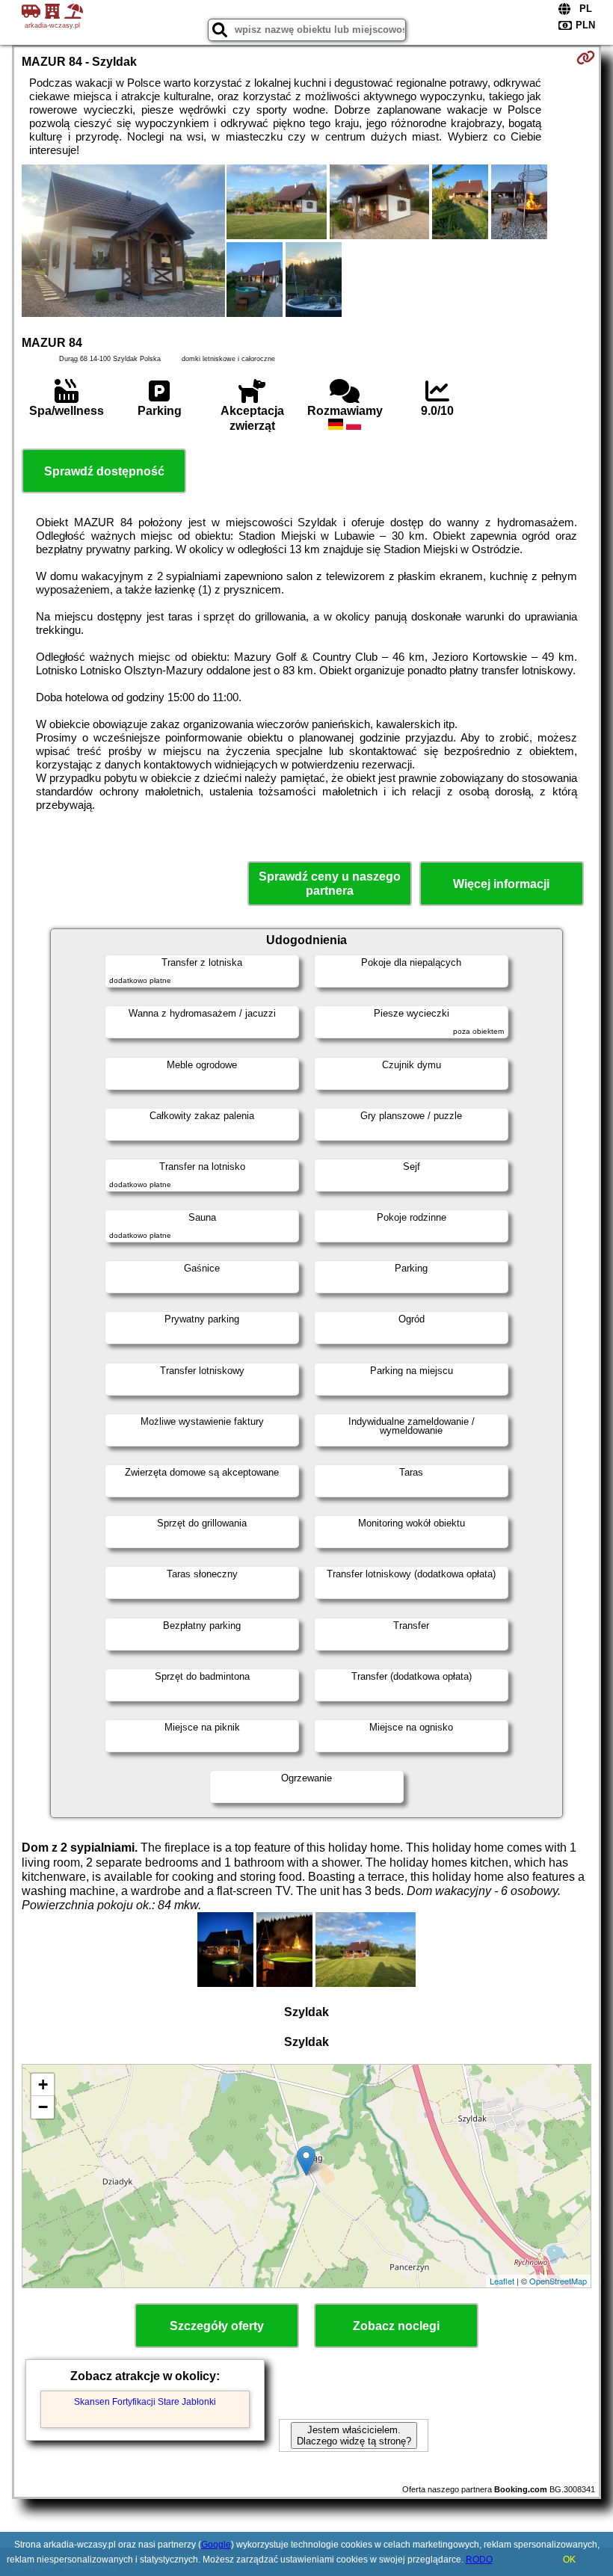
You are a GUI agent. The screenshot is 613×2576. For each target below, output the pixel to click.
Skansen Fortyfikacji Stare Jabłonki (145, 2402)
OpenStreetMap (558, 2281)
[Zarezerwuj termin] (586, 58)
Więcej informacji (501, 884)
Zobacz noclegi (396, 2326)
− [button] (43, 2107)
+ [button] (43, 2084)
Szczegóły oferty (217, 2326)
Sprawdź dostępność (104, 471)
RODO (479, 2560)
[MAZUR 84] (123, 242)
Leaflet (502, 2281)
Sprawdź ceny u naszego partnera (330, 884)
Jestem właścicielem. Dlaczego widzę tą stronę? (354, 2435)
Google (216, 2545)
